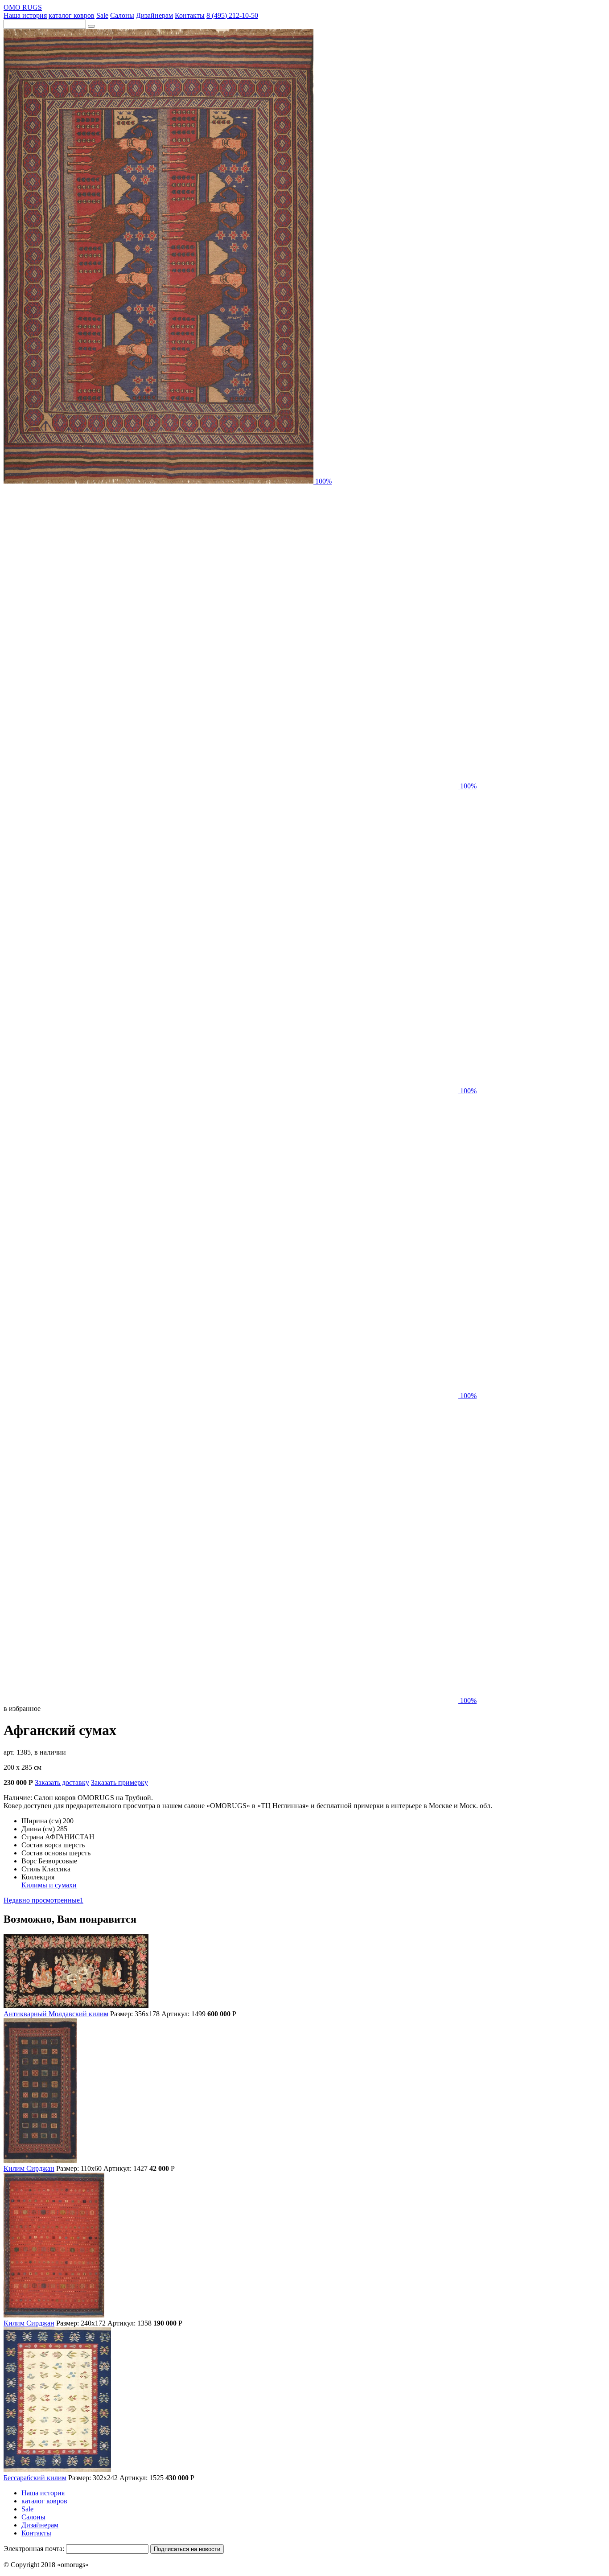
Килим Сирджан (29, 2168)
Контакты (190, 15)
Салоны (122, 15)
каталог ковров (72, 15)
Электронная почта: (34, 2549)
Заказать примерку (119, 1782)
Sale (102, 15)
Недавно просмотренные (43, 1900)
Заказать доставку (62, 1782)
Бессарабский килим (35, 2478)
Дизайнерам (154, 15)
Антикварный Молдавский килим (56, 2014)
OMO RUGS (23, 7)
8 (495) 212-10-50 (232, 15)
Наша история (25, 15)
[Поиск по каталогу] (91, 26)
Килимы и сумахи (49, 1885)
